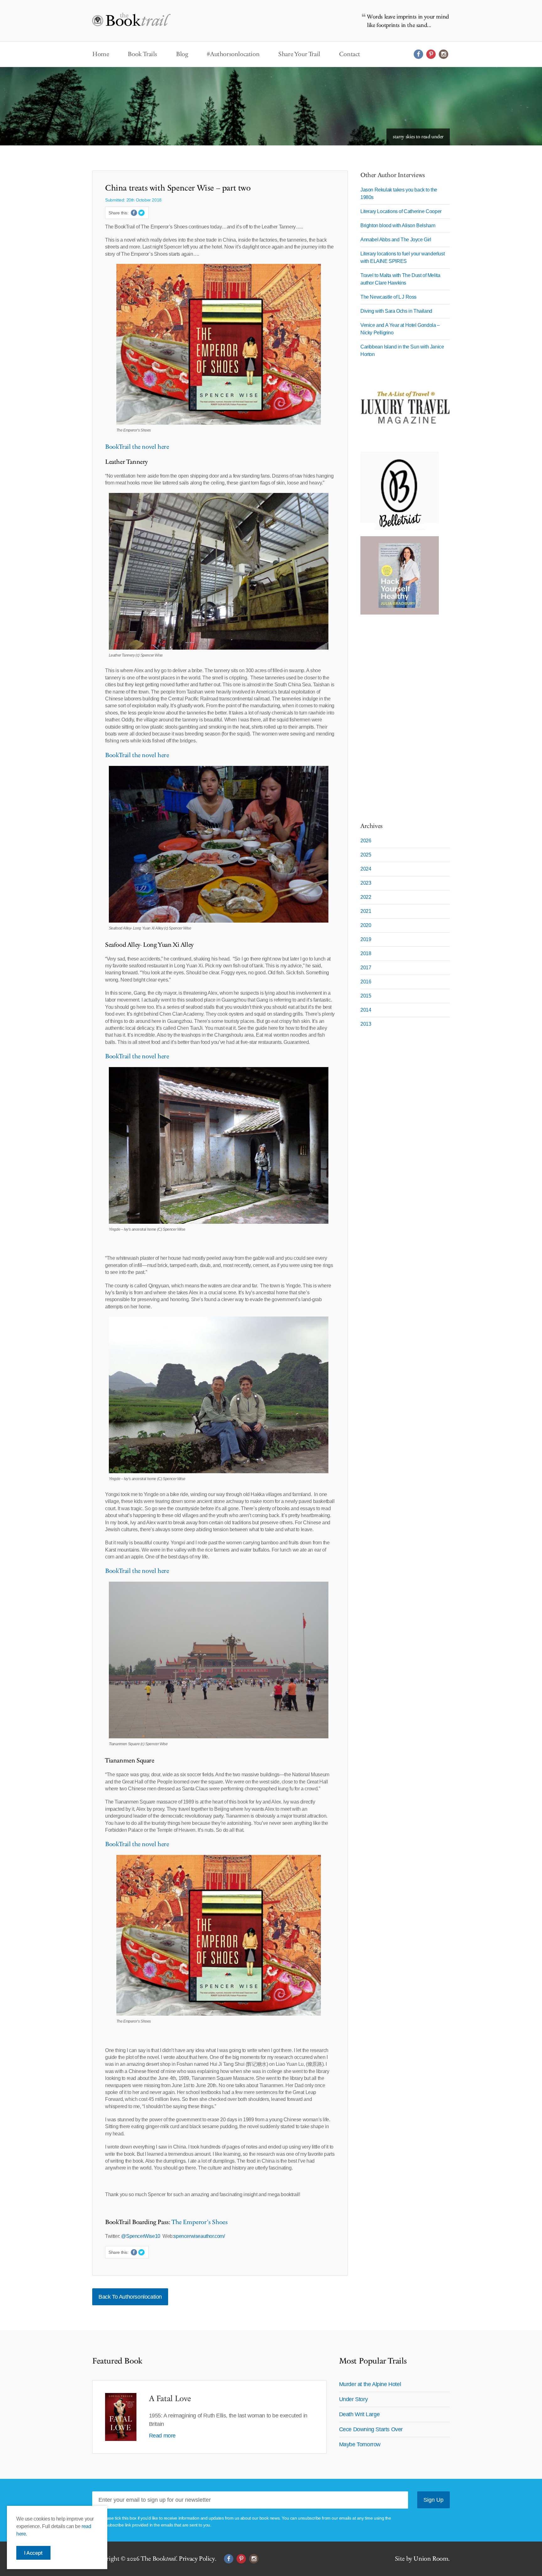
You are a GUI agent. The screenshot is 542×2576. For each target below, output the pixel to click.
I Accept (33, 2553)
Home (101, 54)
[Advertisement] (400, 715)
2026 (366, 841)
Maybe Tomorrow (360, 2444)
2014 (366, 1010)
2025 (366, 855)
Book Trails (142, 54)
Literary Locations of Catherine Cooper (401, 211)
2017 (366, 968)
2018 (366, 953)
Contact (350, 54)
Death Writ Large (359, 2414)
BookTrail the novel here (137, 447)
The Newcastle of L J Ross (388, 297)
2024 (366, 869)
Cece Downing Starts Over (371, 2429)
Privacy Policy (197, 2559)
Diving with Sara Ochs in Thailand (396, 311)
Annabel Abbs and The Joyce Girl (396, 240)
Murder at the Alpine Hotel (370, 2384)
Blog (182, 54)
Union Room (431, 2559)
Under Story (353, 2399)
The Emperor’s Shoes (199, 2222)
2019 (366, 939)
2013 (366, 1024)
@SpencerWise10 (141, 2236)
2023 (366, 883)
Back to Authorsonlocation (130, 2297)
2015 (366, 996)
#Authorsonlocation (233, 54)
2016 (366, 982)
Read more (162, 2436)
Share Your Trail (299, 54)
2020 (366, 925)
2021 (366, 911)
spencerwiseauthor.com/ (199, 2236)
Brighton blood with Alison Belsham (398, 225)
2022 (366, 897)
